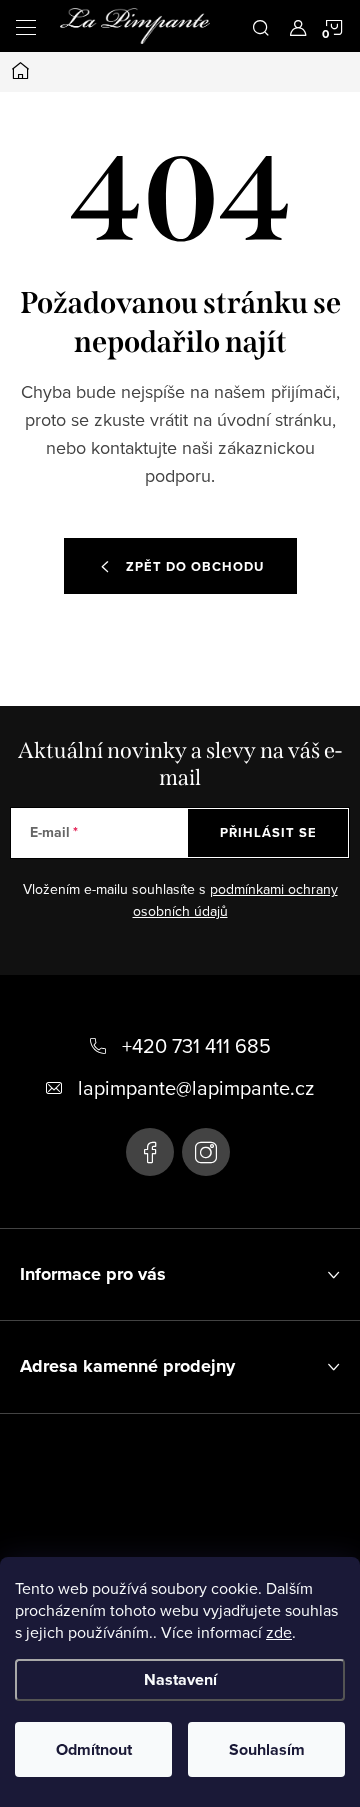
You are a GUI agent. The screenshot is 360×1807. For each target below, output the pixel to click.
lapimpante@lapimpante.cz (196, 1087)
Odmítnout (94, 1749)
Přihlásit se (268, 832)
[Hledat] (261, 26)
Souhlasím (267, 1749)
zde (279, 1632)
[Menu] (26, 26)
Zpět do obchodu (195, 566)
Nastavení (180, 1679)
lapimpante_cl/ (206, 1152)
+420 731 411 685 (196, 1045)
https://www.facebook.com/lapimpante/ (150, 1152)
